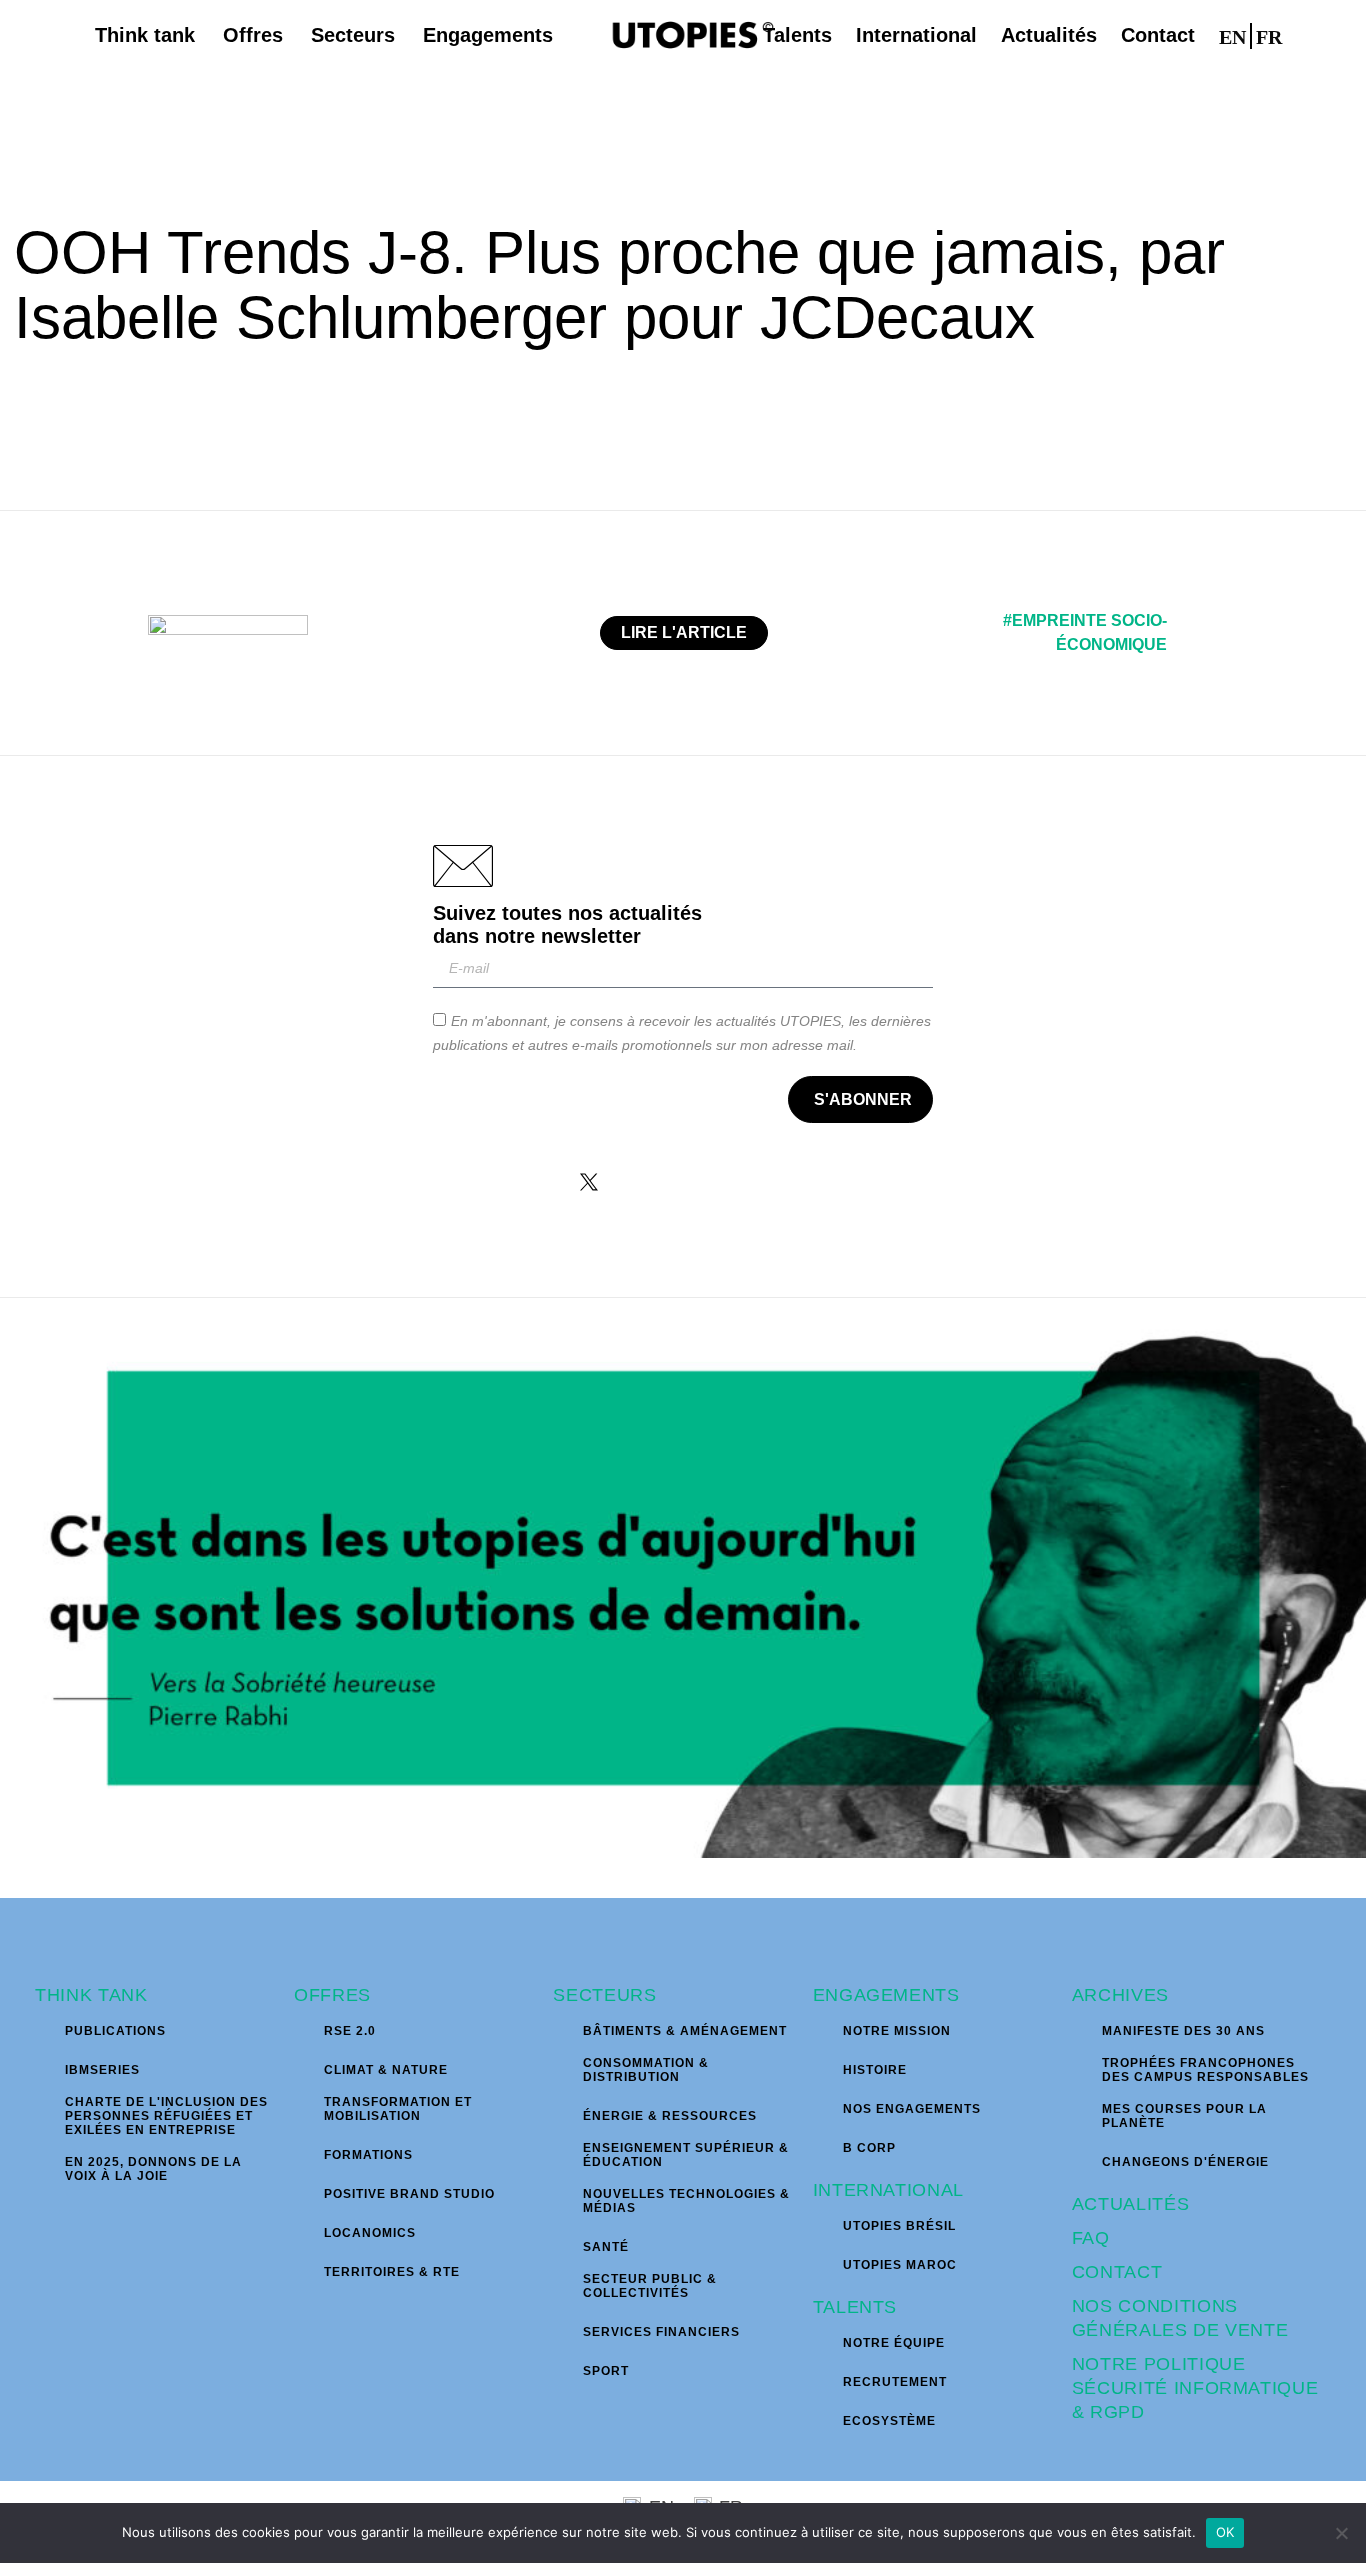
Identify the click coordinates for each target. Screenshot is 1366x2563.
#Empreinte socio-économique (1085, 632)
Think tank (91, 1995)
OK (1225, 2532)
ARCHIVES (1120, 1995)
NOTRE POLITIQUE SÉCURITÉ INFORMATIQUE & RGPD (1195, 2388)
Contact (1117, 2272)
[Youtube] (778, 1182)
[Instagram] (652, 1182)
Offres (332, 1995)
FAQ (1091, 2238)
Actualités (1131, 2204)
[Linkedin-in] (715, 1182)
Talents (855, 2307)
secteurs (604, 1995)
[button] (1314, 35)
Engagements (886, 1995)
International (888, 2190)
